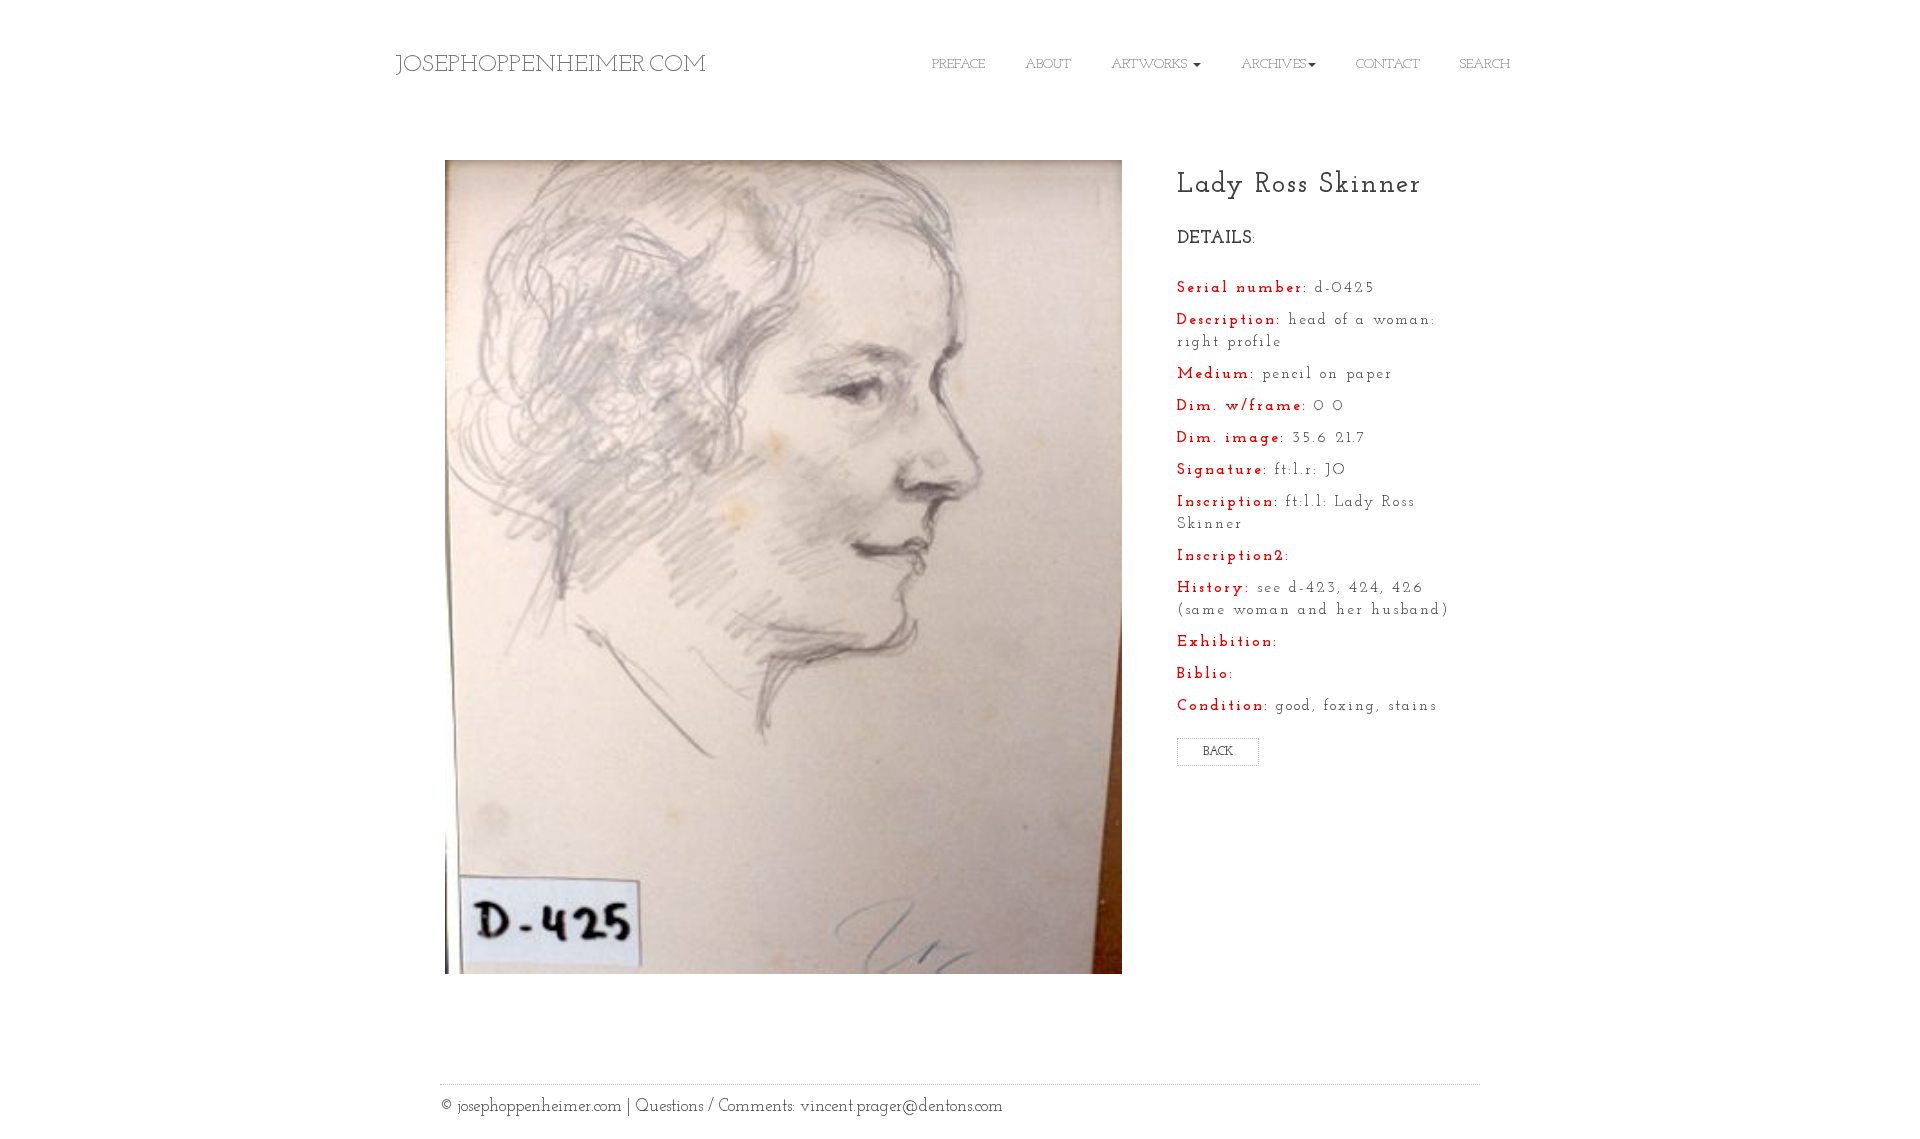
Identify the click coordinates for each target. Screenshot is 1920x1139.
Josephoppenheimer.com (550, 65)
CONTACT (1388, 64)
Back (1218, 752)
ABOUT (1048, 64)
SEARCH (1485, 64)
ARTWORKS (1151, 64)
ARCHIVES (1273, 64)
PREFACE (958, 64)
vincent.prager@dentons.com (901, 1106)
